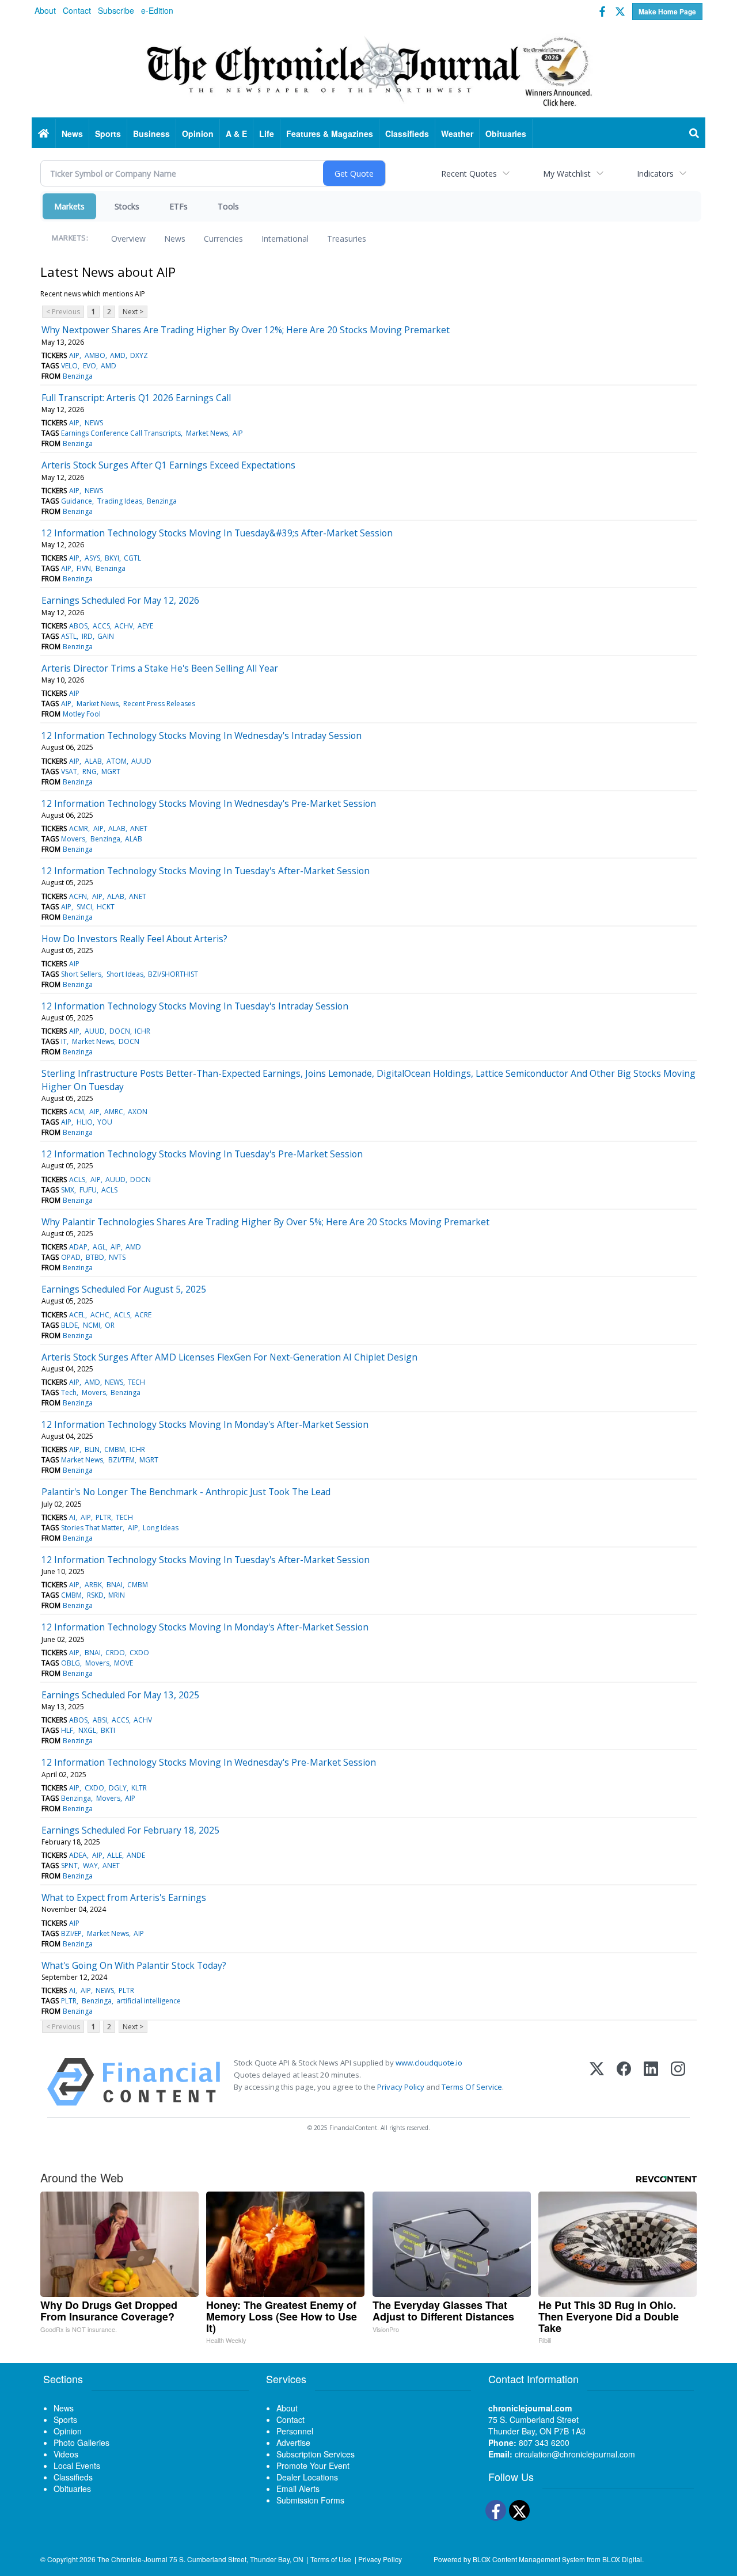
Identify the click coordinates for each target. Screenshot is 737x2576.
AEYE (145, 626)
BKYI (112, 558)
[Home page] (368, 70)
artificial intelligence (149, 2001)
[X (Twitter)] (597, 2082)
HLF (67, 1730)
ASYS (92, 558)
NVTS (117, 1257)
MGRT (111, 771)
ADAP (78, 1247)
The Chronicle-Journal (132, 2559)
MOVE (124, 1663)
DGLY (118, 1788)
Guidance (77, 501)
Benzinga (78, 376)
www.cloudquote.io (429, 2063)
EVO (90, 366)
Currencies (223, 239)
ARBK (93, 1585)
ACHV (124, 626)
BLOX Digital (622, 2559)
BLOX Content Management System (529, 2559)
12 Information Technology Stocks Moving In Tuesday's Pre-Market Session (202, 1154)
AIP (74, 355)
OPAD (71, 1257)
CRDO (115, 1653)
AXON (138, 1112)
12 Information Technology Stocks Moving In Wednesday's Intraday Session (202, 736)
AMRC (114, 1112)
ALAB (93, 761)
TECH (136, 1382)
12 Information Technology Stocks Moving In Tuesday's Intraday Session (195, 1006)
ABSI (100, 1720)
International (285, 239)
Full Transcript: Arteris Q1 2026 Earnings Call (136, 398)
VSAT (69, 771)
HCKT (106, 907)
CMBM (115, 1449)
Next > (133, 312)
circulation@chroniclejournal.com (575, 2454)
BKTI (108, 1730)
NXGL (87, 1730)
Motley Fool (82, 714)
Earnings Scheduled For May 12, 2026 (120, 600)
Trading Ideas (120, 501)
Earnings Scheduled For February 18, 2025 (130, 1830)
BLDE (69, 1325)
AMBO (95, 355)
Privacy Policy (401, 2087)
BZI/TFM (121, 1460)
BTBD (95, 1257)
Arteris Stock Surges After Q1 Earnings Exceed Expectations (168, 465)
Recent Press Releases (159, 704)
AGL (99, 1247)
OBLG (71, 1663)
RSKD (95, 1595)
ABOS (78, 626)
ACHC (100, 1315)
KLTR (139, 1788)
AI (72, 1517)
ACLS (77, 1180)
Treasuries (347, 239)
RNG (90, 771)
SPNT (69, 1866)
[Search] (694, 134)
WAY (90, 1866)
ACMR (79, 828)
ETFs (178, 206)
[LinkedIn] (651, 2082)
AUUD (141, 761)
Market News (207, 433)
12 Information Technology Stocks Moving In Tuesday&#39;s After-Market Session (217, 533)
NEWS (94, 423)
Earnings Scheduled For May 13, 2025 (120, 1695)
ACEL (77, 1315)
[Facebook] (624, 2082)
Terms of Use (331, 2559)
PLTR (103, 1517)
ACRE (143, 1315)
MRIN (117, 1595)
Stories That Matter (92, 1528)
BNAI (115, 1585)
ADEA (78, 1855)
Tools (228, 206)
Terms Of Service (472, 2087)
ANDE (136, 1855)
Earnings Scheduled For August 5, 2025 (124, 1289)
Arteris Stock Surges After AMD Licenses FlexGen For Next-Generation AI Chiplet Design (229, 1357)
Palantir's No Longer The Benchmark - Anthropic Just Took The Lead (186, 1492)
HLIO (85, 1122)
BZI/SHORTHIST (173, 974)
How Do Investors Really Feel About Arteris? (134, 939)
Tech (69, 1392)
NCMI (92, 1325)
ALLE (115, 1855)
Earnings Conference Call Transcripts (121, 433)
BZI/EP (71, 1933)
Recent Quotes (469, 174)
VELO (69, 366)
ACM (77, 1112)
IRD (87, 636)
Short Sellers (81, 974)
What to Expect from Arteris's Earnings (124, 1897)
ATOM (117, 761)
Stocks (127, 206)
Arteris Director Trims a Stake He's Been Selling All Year (160, 668)
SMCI (84, 907)
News (175, 239)
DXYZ (139, 355)
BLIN (92, 1449)
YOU (105, 1122)
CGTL (132, 558)
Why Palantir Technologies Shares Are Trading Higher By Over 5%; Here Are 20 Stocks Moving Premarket (265, 1222)
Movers (73, 839)
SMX (68, 1190)
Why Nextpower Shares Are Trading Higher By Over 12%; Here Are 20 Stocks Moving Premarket (246, 330)
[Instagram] (678, 2082)
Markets (69, 206)
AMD (118, 355)
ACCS (101, 626)
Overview (128, 239)
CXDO (139, 1653)
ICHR (143, 1031)
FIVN (84, 568)
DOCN (120, 1031)
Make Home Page (667, 12)
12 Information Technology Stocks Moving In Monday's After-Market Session (205, 1424)
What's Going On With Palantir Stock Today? (134, 1965)
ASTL (69, 636)
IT (64, 1041)
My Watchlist (567, 174)
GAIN (106, 636)
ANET (139, 828)
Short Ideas (125, 974)
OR (110, 1325)
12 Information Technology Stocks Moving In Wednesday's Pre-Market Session (209, 803)
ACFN (78, 896)
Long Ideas (161, 1528)
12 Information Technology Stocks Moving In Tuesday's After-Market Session (206, 871)
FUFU (88, 1190)
